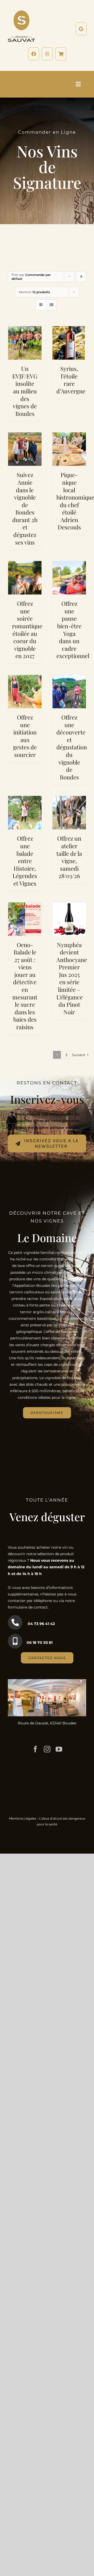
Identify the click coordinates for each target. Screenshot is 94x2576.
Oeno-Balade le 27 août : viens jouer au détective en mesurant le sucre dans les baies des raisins (25, 986)
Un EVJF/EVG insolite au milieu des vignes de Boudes (25, 391)
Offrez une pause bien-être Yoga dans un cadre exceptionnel (73, 630)
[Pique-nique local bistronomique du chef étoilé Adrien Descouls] (69, 435)
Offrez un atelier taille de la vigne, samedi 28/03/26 (69, 857)
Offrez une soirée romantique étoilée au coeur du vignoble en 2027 (27, 630)
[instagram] (47, 1749)
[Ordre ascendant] (81, 277)
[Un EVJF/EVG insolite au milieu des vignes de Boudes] (25, 329)
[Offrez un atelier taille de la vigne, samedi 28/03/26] (69, 799)
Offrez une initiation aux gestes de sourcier (25, 736)
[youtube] (59, 1749)
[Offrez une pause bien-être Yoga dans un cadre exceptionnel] (69, 564)
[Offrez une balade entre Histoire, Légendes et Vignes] (25, 799)
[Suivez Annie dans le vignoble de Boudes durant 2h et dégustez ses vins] (25, 435)
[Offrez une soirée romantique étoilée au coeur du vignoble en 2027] (25, 564)
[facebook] (35, 1749)
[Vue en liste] (51, 305)
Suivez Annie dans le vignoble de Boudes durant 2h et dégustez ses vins (25, 508)
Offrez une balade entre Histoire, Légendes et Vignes (25, 861)
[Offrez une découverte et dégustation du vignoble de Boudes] (69, 678)
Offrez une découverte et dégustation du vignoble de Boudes (72, 747)
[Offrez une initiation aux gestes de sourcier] (25, 678)
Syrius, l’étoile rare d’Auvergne (71, 380)
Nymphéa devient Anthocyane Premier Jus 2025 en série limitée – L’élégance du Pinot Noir (72, 978)
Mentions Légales (22, 1818)
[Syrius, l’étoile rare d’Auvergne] (69, 329)
